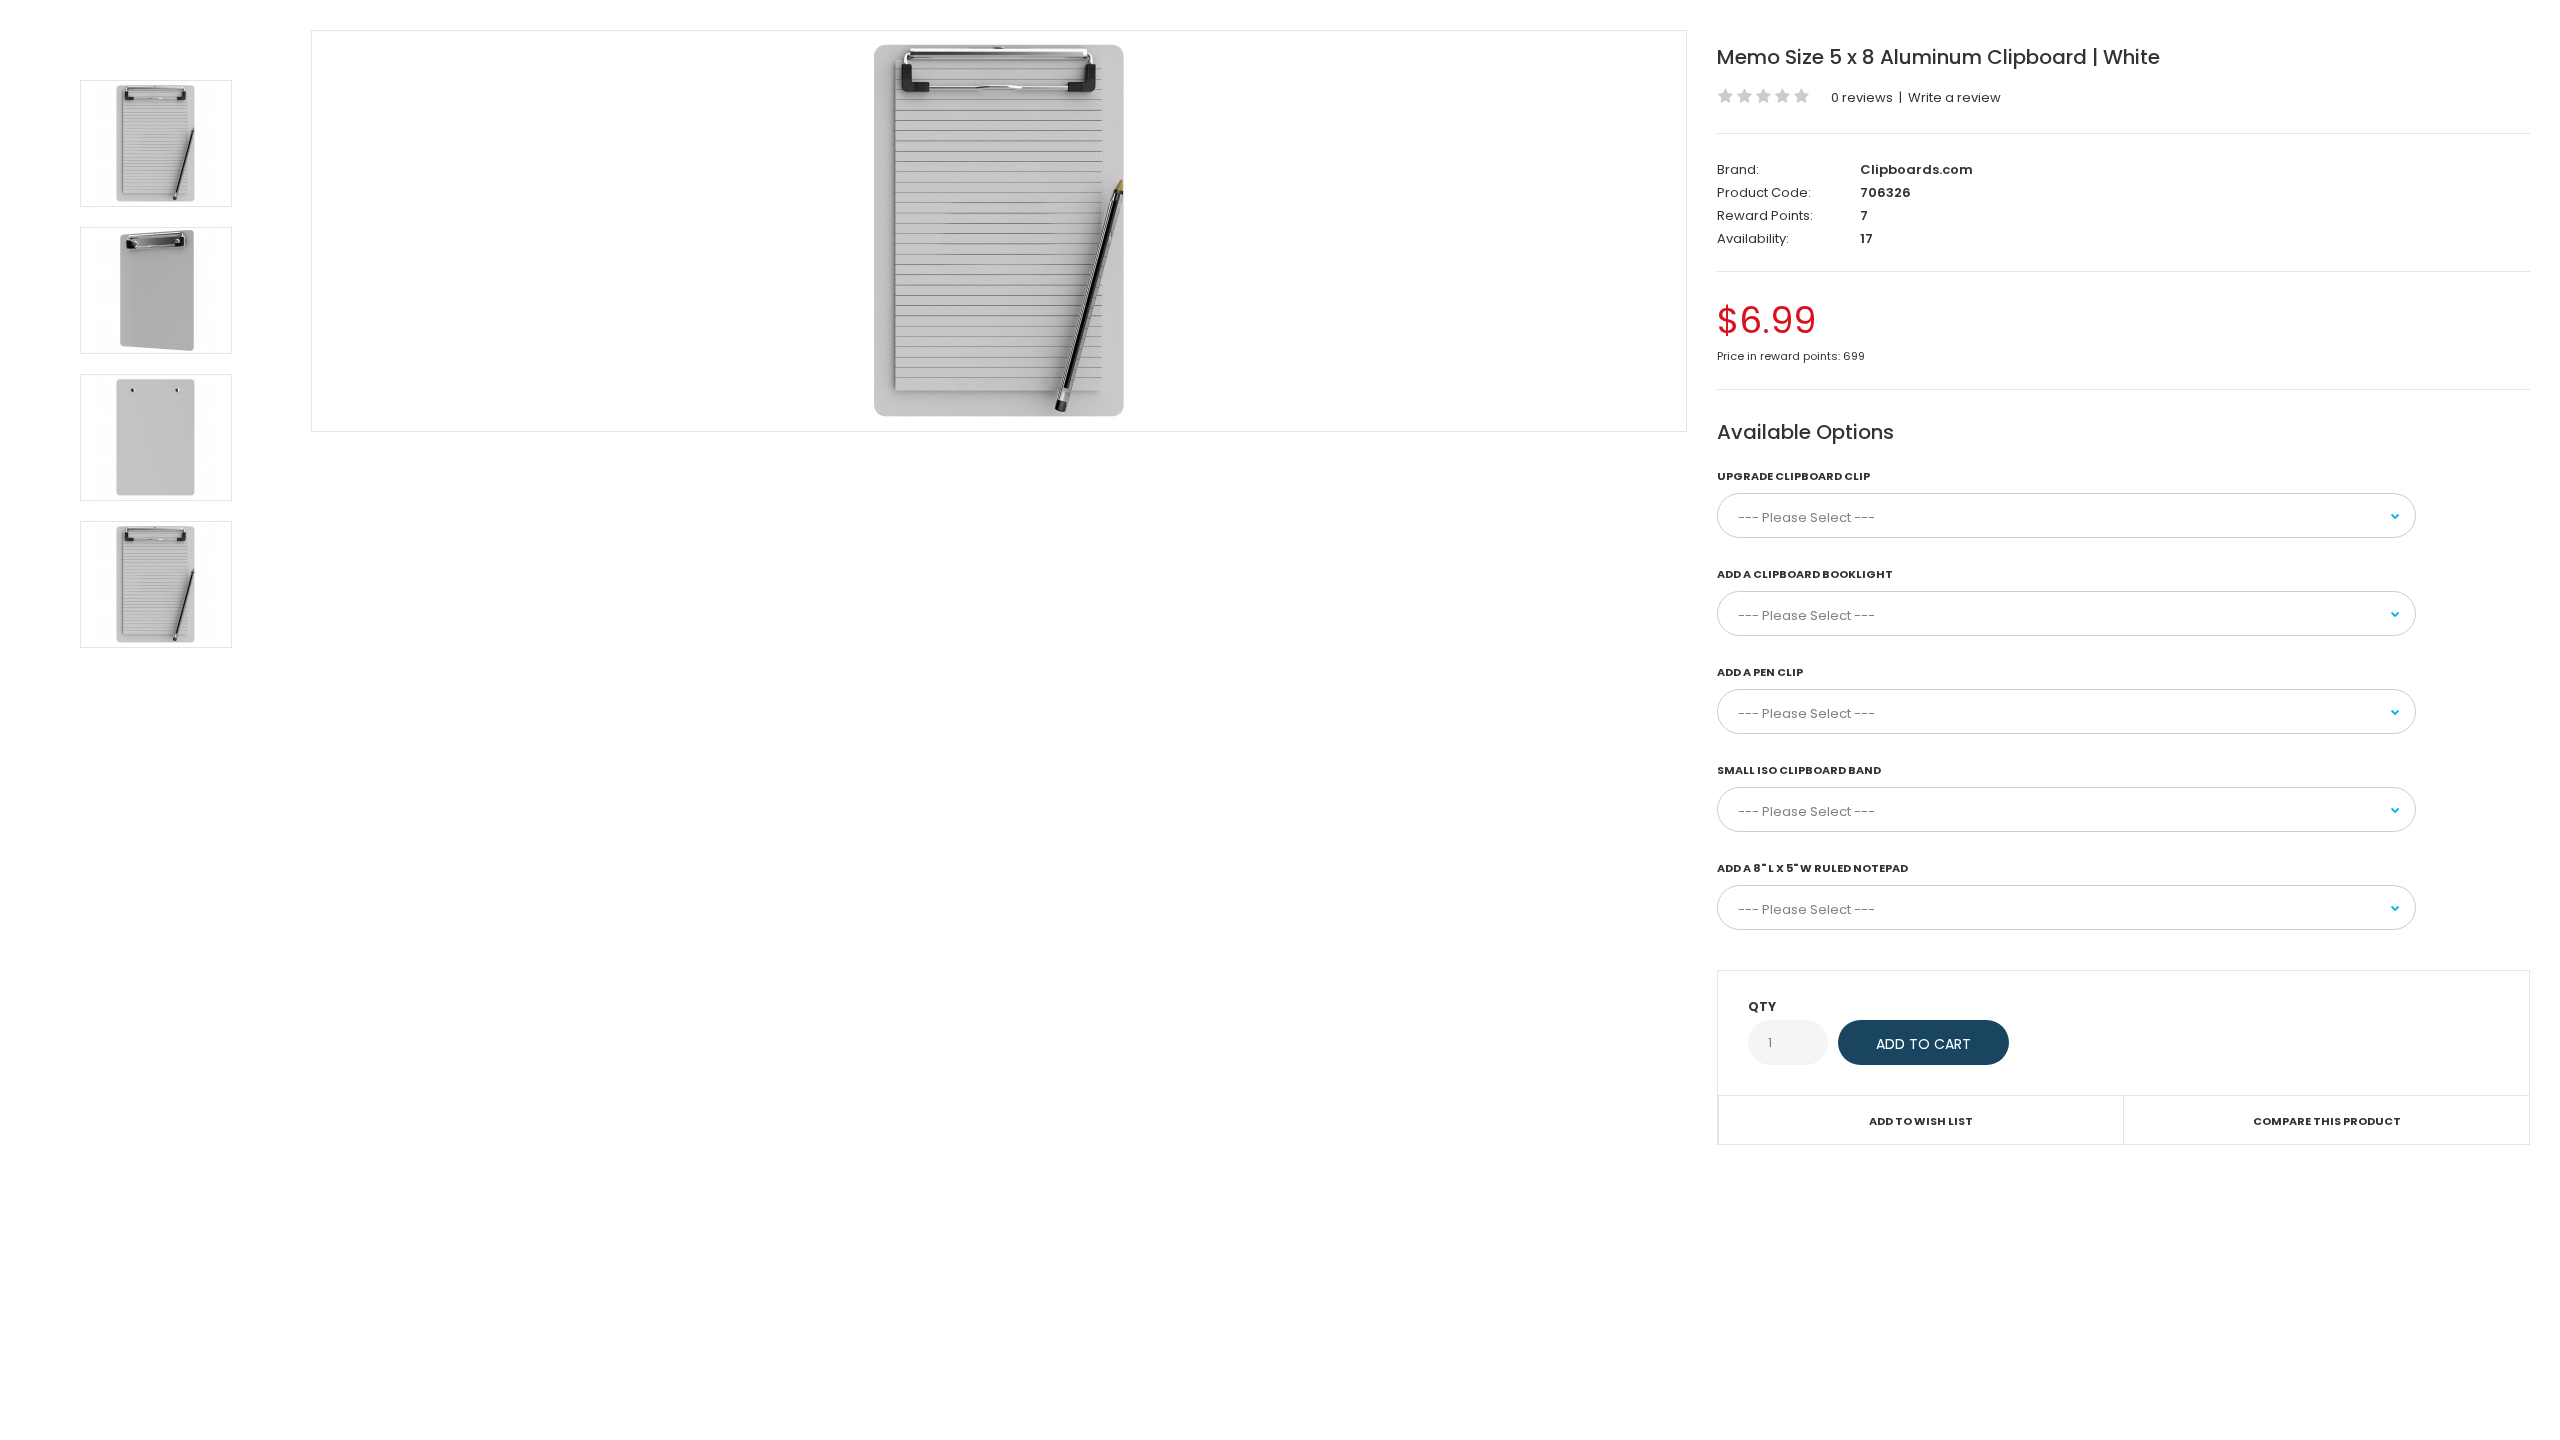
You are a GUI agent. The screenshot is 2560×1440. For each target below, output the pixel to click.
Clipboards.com (1916, 169)
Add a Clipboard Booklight (1805, 574)
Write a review (1954, 97)
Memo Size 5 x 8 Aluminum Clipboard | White (1938, 57)
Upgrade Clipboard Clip (1793, 476)
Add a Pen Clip (1760, 672)
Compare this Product (2327, 1121)
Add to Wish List (1921, 1121)
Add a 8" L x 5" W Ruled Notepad (1812, 868)
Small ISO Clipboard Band (1799, 770)
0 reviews (1862, 97)
